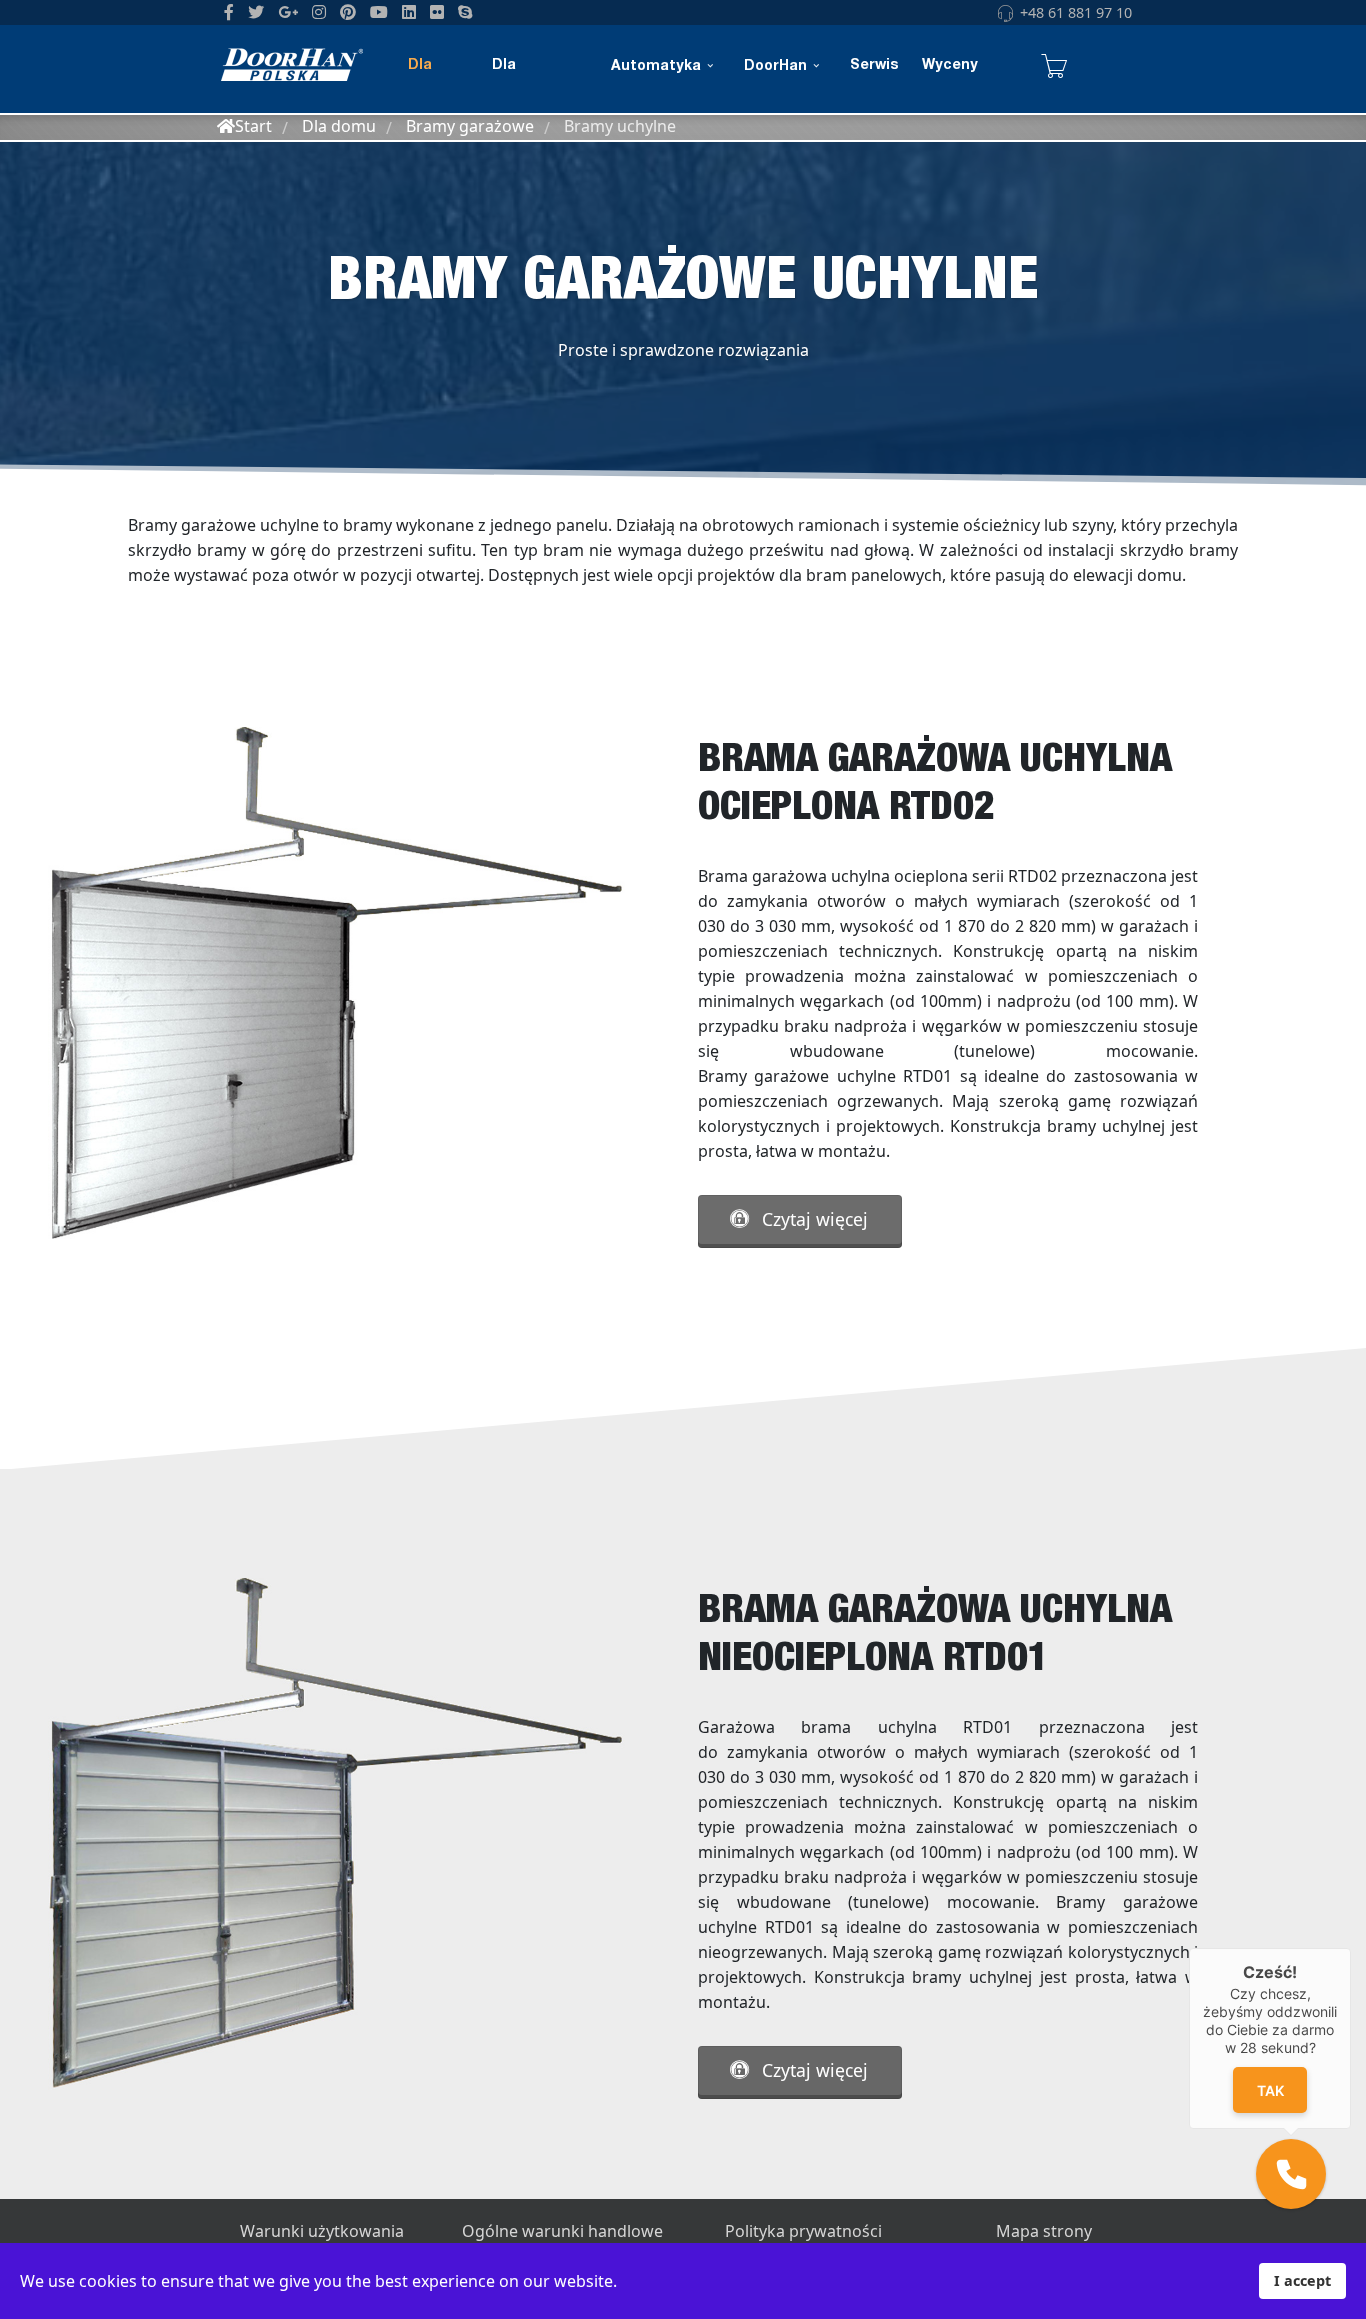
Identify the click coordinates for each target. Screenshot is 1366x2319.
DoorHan (775, 67)
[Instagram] (319, 12)
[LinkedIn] (409, 12)
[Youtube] (379, 12)
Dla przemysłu (530, 85)
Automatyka (656, 67)
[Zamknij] (1351, 1948)
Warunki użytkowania (322, 2231)
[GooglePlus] (288, 12)
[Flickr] (437, 12)
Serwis (874, 66)
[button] (1291, 2174)
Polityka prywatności (803, 2231)
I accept (1302, 2280)
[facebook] (229, 12)
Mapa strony (1044, 2231)
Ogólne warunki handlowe (562, 2231)
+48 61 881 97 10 (1076, 12)
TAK (1270, 2090)
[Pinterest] (348, 12)
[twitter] (256, 12)
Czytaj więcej (812, 1219)
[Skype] (465, 12)
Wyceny (950, 66)
